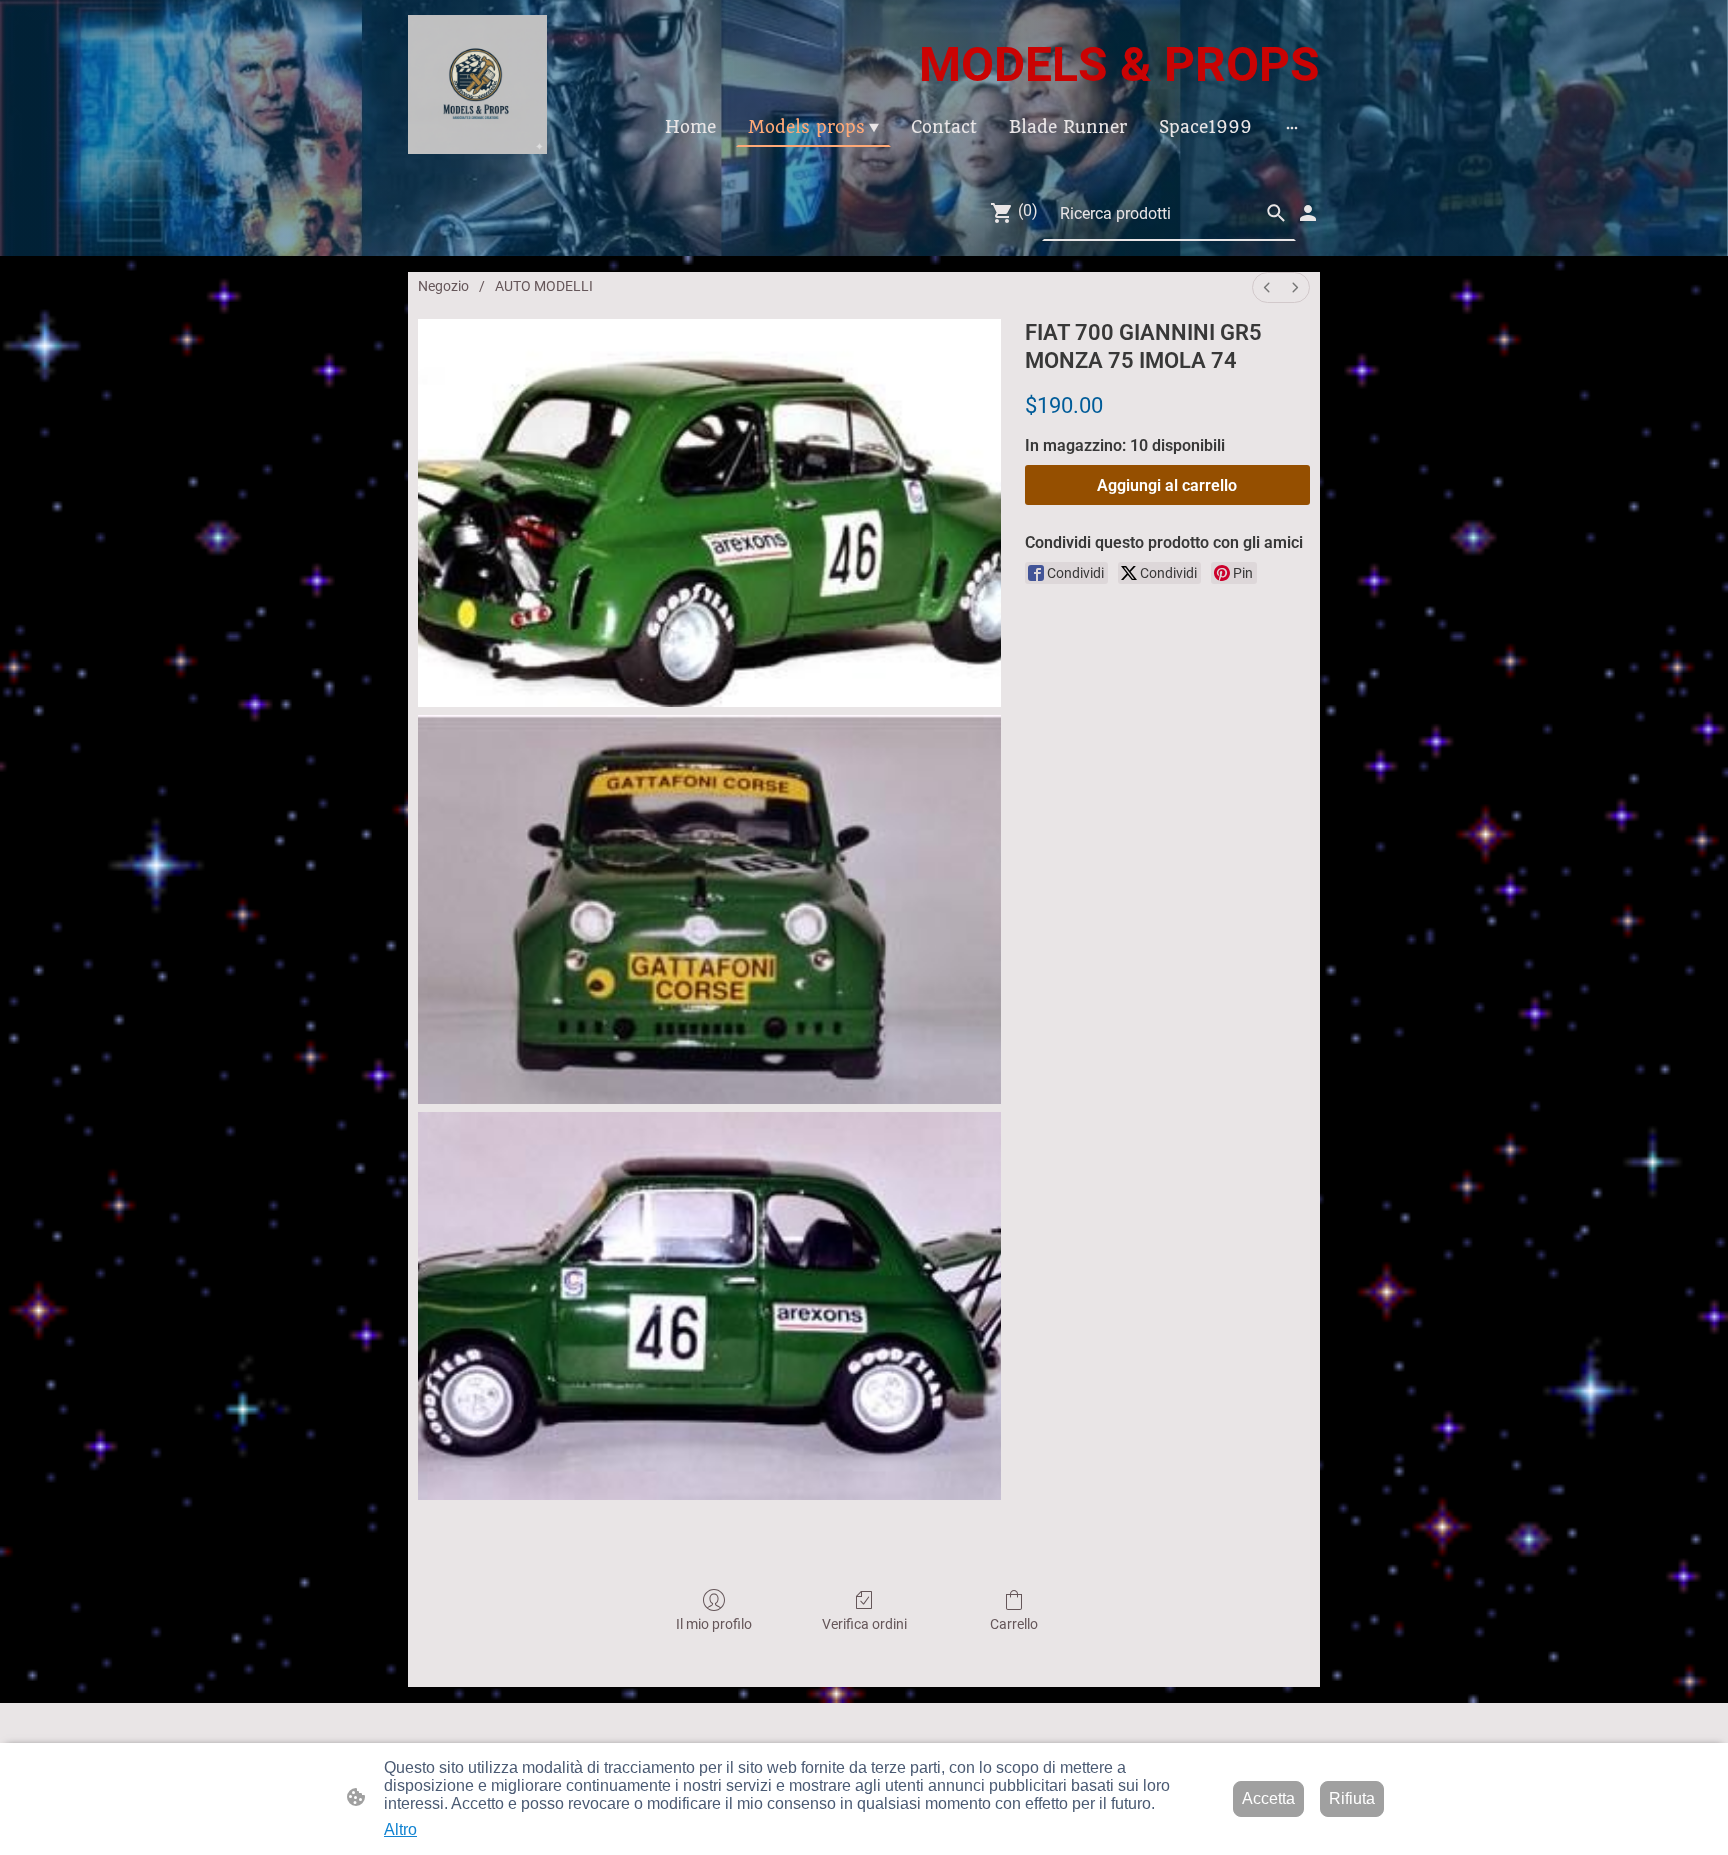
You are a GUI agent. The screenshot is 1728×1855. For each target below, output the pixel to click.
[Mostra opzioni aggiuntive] (1292, 127)
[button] (1276, 213)
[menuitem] (1267, 287)
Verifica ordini (864, 1624)
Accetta (1268, 1798)
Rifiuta (1352, 1798)
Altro (400, 1829)
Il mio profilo (714, 1624)
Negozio (443, 286)
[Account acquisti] (1308, 213)
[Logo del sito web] (477, 84)
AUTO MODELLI (544, 286)
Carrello (1014, 1624)
